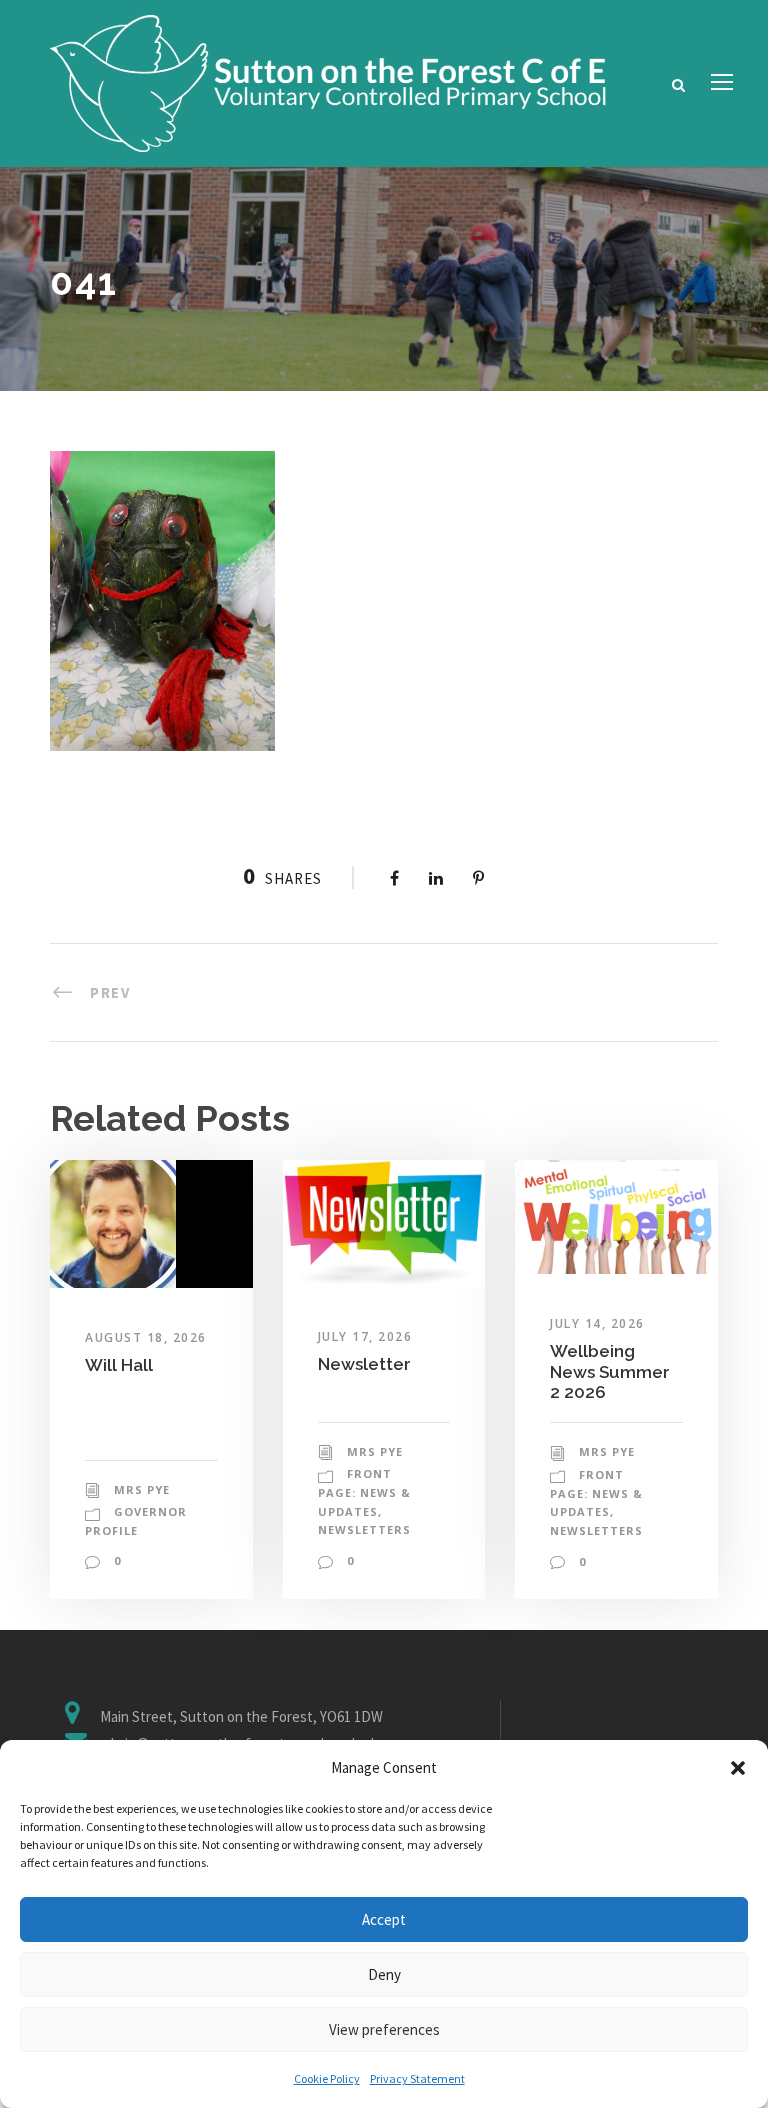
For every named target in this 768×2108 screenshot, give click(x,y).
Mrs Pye (142, 1489)
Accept (384, 1919)
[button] (738, 1768)
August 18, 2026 (146, 1337)
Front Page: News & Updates (364, 1492)
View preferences (384, 2029)
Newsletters (364, 1529)
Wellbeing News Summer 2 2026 (610, 1371)
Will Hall (119, 1365)
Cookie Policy (327, 2078)
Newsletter (364, 1364)
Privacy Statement (417, 2078)
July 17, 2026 (365, 1336)
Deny (384, 1974)
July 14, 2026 (597, 1323)
